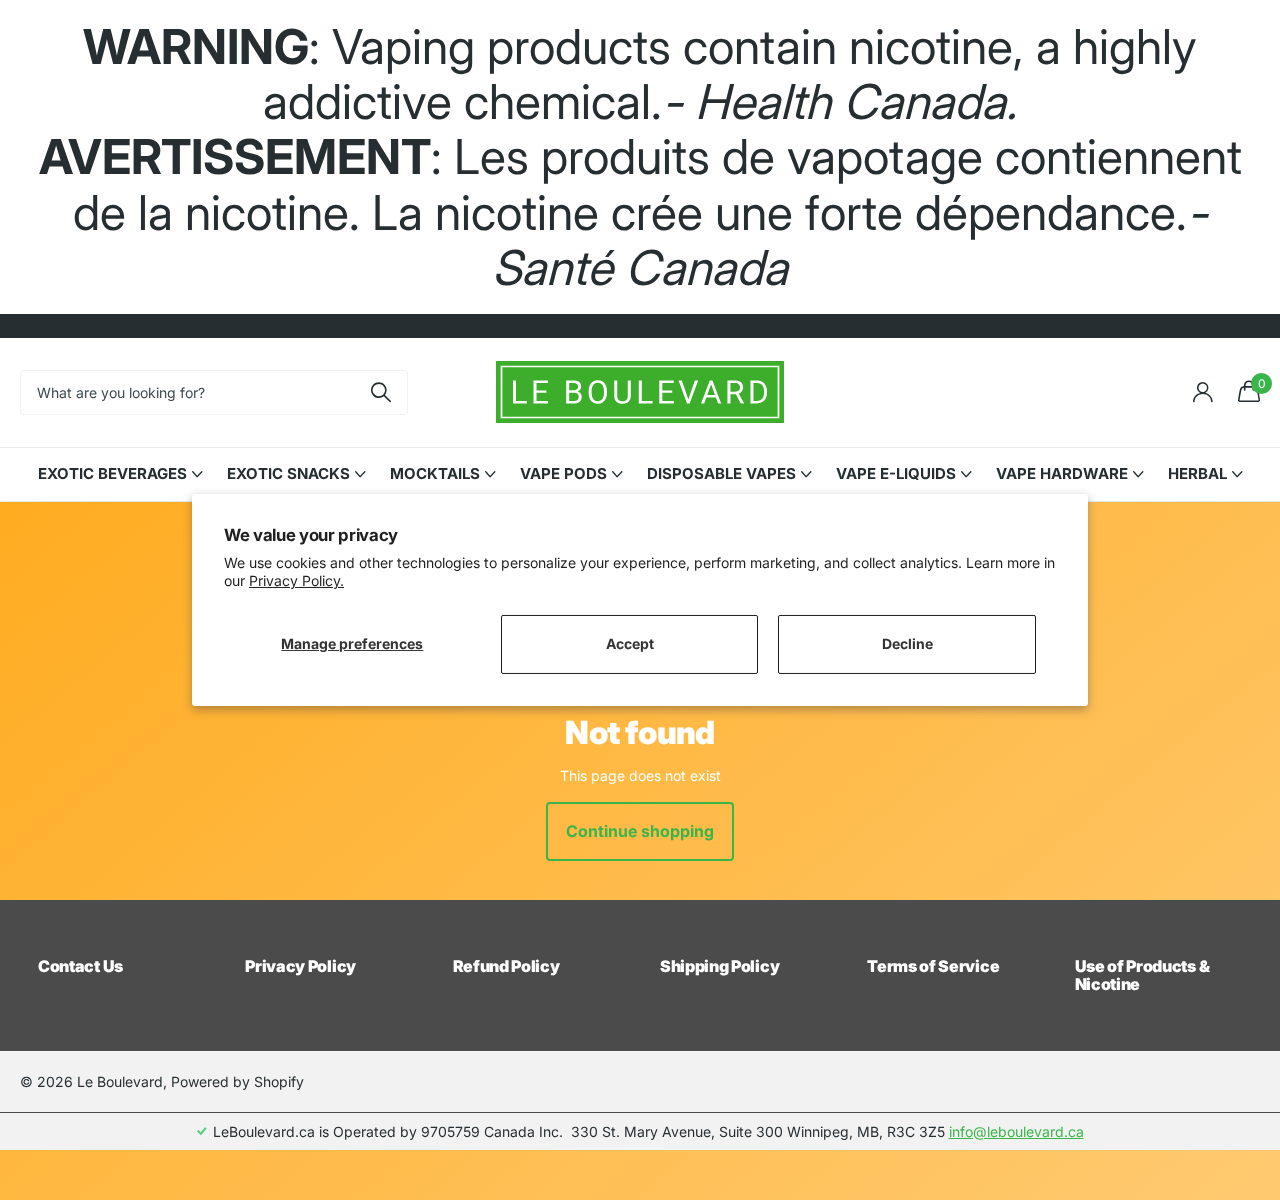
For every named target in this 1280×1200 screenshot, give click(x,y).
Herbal (1197, 473)
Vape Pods (563, 473)
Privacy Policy (300, 966)
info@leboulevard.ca (1016, 1131)
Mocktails (435, 473)
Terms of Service (933, 966)
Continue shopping (640, 831)
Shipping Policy (719, 966)
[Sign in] (1202, 392)
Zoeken (380, 392)
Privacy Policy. (296, 580)
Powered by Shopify (237, 1081)
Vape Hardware (1062, 473)
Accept (630, 643)
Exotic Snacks (288, 473)
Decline (907, 643)
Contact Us (80, 966)
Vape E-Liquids (896, 473)
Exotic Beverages (112, 473)
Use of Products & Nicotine (1142, 975)
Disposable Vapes (721, 473)
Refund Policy (506, 966)
